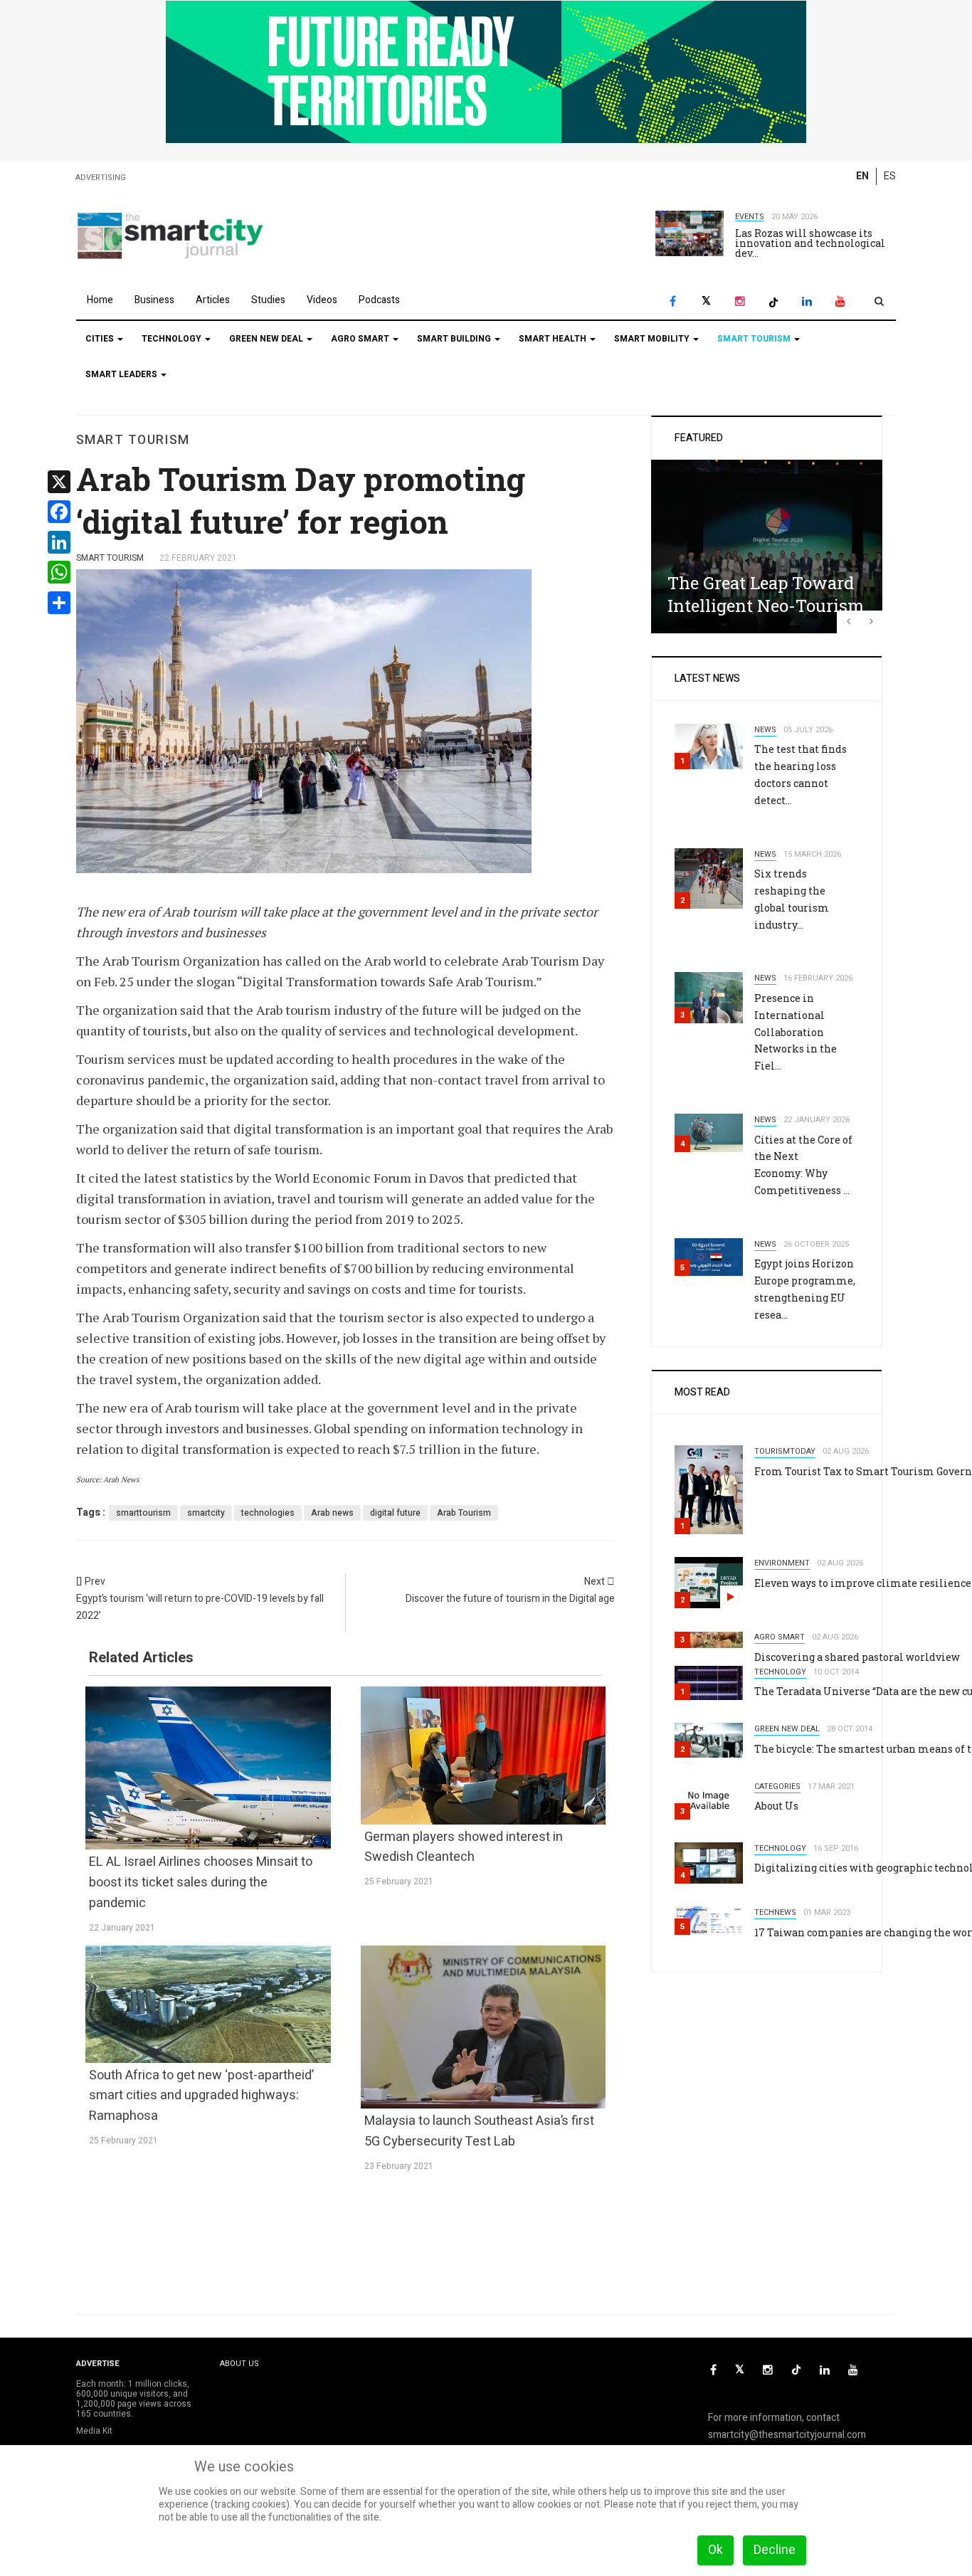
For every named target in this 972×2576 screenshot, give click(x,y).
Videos (322, 300)
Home (100, 300)
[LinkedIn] (807, 301)
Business (154, 300)
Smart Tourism (755, 339)
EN (862, 176)
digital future (395, 1513)
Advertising (101, 178)
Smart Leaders (122, 374)
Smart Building (455, 339)
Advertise (98, 2364)
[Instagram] (740, 301)
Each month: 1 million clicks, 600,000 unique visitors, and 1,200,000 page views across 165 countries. (134, 2399)
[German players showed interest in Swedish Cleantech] (484, 1755)
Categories (777, 1786)
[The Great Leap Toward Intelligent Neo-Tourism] (767, 546)
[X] (706, 301)
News (765, 730)
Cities (101, 339)
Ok (715, 2550)
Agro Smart (361, 339)
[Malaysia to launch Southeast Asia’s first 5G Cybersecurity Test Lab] (484, 2027)
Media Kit (94, 2431)
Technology (173, 339)
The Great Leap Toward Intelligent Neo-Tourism (766, 594)
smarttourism (143, 1513)
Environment (782, 1563)
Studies (268, 300)
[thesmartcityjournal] (170, 235)
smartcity (206, 1513)
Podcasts (379, 300)
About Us (776, 1806)
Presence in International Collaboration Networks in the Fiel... (796, 1032)
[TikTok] (773, 301)
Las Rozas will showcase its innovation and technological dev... (810, 243)
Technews (775, 1912)
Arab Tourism (464, 1513)
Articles (213, 300)
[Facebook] (673, 301)
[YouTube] (840, 301)
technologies (268, 1513)
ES (890, 176)
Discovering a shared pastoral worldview (857, 1657)
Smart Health (554, 339)
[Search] (879, 301)
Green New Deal (267, 339)
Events (750, 217)
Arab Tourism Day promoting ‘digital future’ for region (301, 500)
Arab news (332, 1513)
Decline (775, 2550)
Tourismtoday (785, 1451)
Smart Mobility (653, 339)
